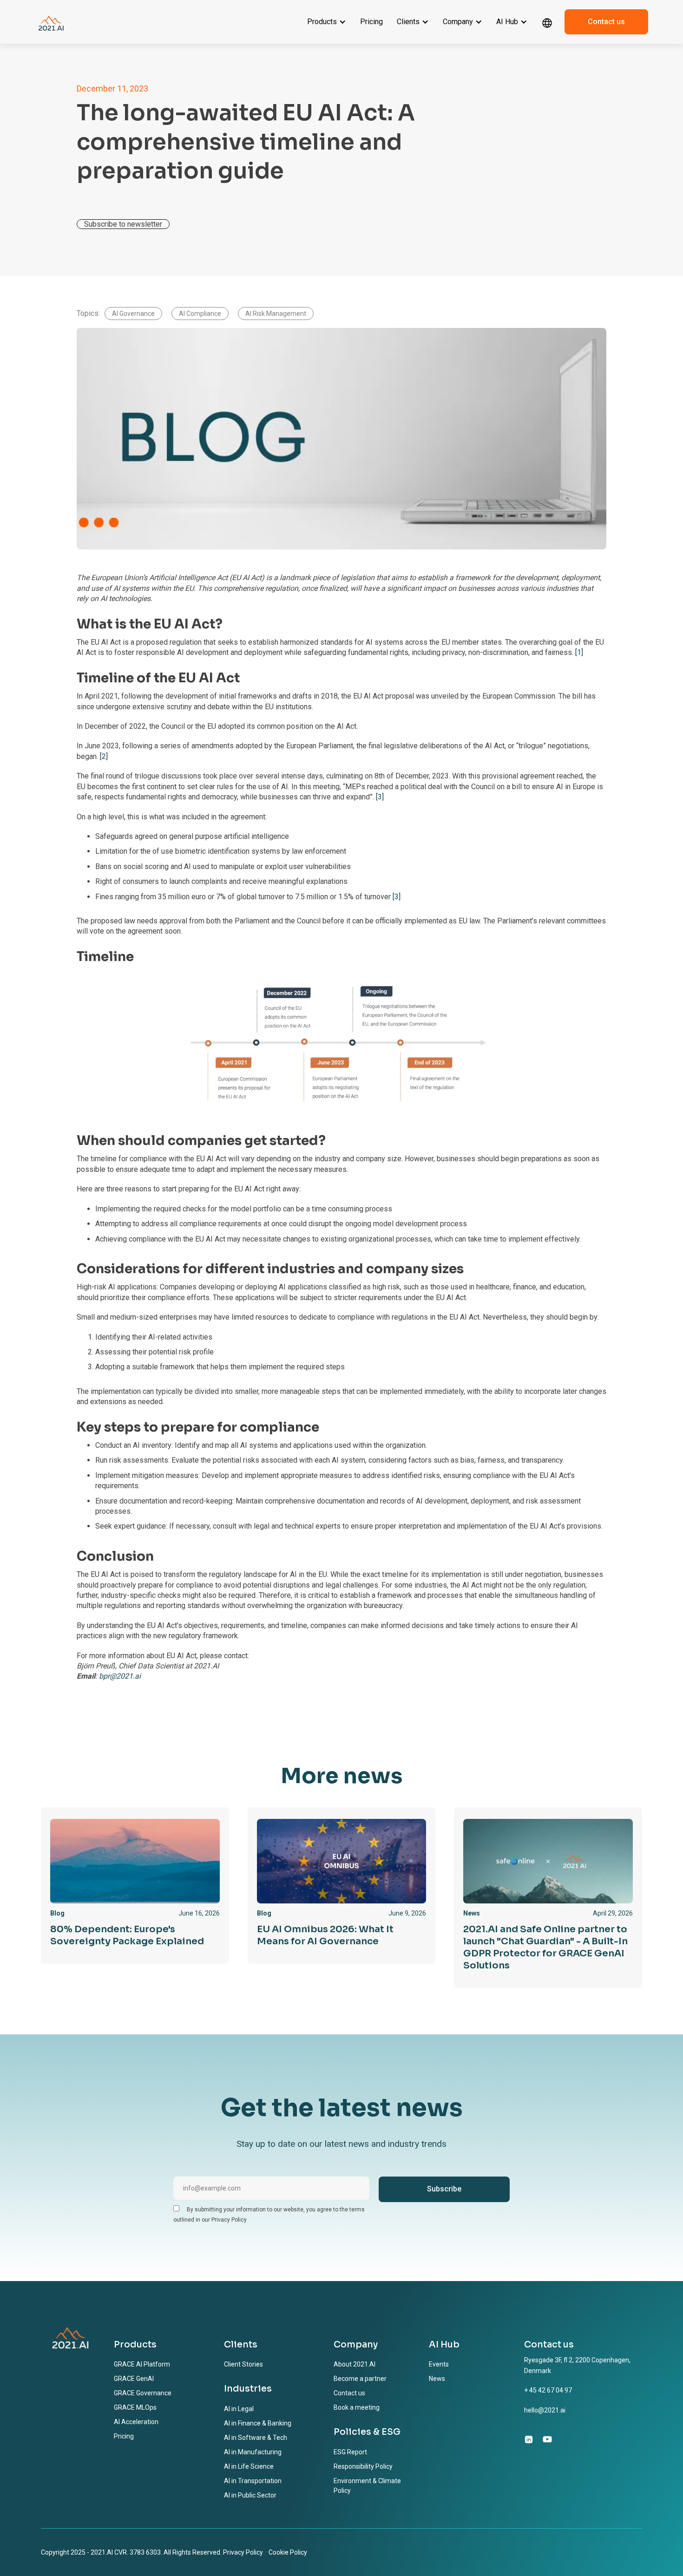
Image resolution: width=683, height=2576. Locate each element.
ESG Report (350, 2452)
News (437, 2379)
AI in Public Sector (250, 2495)
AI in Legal (239, 2409)
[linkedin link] (529, 2439)
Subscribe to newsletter (123, 224)
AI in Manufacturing (253, 2452)
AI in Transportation (253, 2481)
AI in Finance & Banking (258, 2423)
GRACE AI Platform (142, 2364)
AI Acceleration (136, 2422)
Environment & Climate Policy (367, 2486)
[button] (327, 22)
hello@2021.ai (545, 2410)
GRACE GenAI (134, 2379)
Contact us (606, 22)
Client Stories (243, 2364)
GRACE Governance (143, 2393)
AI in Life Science (249, 2466)
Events (439, 2364)
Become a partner (360, 2379)
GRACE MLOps (135, 2407)
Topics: (88, 313)
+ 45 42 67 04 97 (548, 2390)
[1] (579, 652)
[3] (380, 797)
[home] (51, 22)
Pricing (371, 22)
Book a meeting (357, 2407)
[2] (104, 756)
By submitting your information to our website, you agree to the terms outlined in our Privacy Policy (269, 2215)
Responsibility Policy (363, 2466)
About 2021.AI (355, 2364)
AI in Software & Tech (256, 2438)
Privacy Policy (243, 2552)
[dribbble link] (547, 2439)
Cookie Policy (288, 2552)
